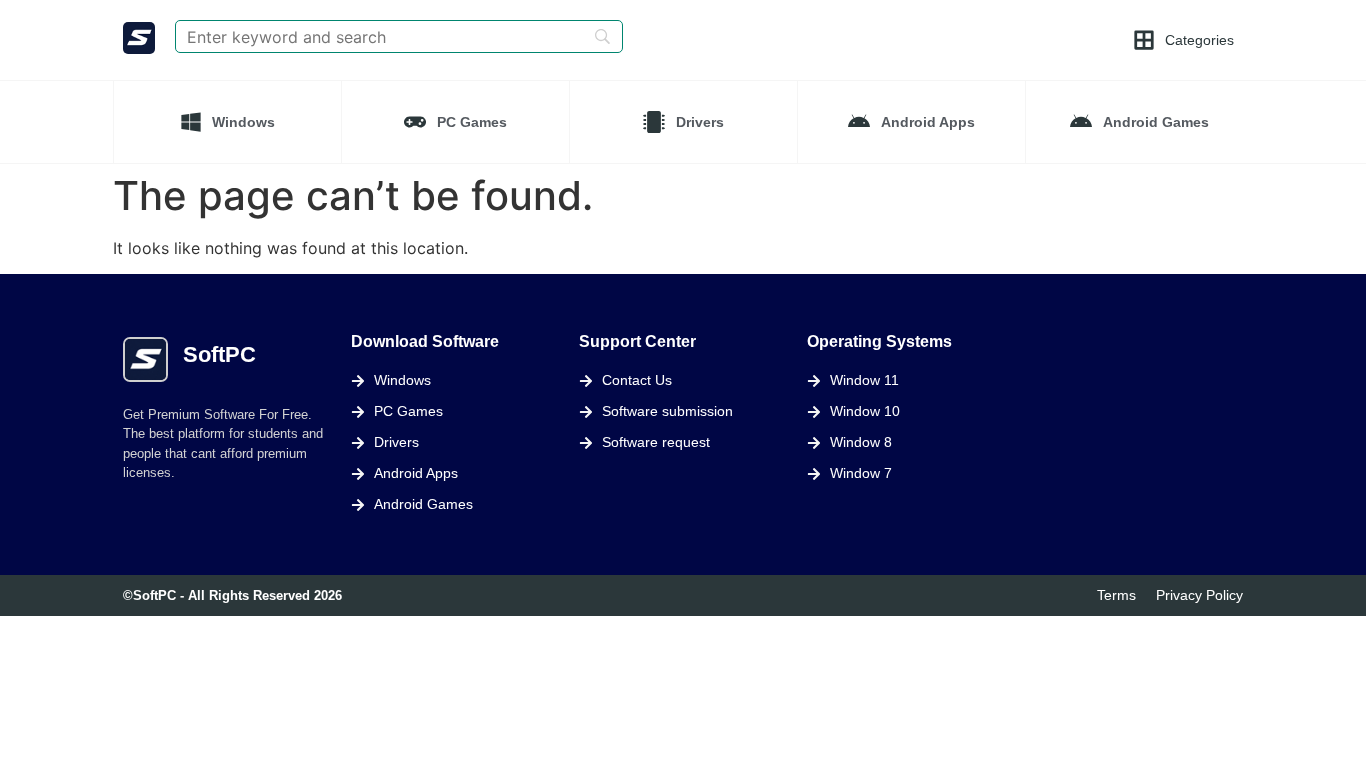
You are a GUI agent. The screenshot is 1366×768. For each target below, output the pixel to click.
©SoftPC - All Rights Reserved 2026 (232, 595)
